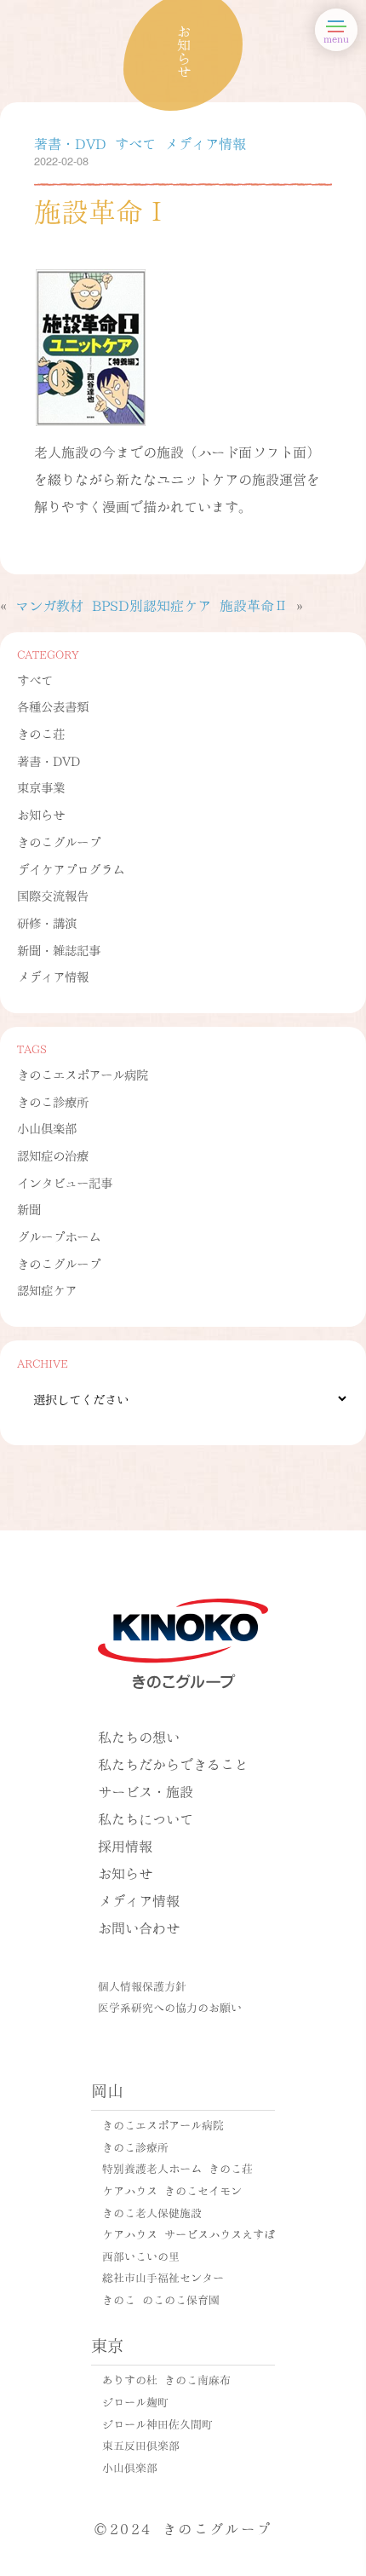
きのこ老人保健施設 (152, 2212)
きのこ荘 (41, 733)
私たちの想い (139, 1736)
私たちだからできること (173, 1763)
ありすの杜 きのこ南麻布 (166, 2379)
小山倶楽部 (47, 1127)
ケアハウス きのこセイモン (172, 2190)
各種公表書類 (53, 706)
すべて (35, 679)
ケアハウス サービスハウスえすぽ (189, 2233)
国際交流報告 (53, 895)
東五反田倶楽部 (141, 2445)
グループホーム (59, 1236)
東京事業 (41, 787)
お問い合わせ (139, 1927)
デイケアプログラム (71, 868)
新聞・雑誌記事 (59, 949)
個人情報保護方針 (142, 1985)
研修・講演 (47, 922)
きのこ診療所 (53, 1101)
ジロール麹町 (135, 2401)
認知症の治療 (53, 1155)
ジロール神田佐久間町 (157, 2423)
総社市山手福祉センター (163, 2277)
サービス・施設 (146, 1791)
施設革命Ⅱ (254, 605)
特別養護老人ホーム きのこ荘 (177, 2168)
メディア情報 (53, 976)
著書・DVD (49, 760)
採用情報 (125, 1845)
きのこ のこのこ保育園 (161, 2299)
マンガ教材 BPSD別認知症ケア (113, 605)
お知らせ (41, 814)
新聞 (29, 1208)
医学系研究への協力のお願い (170, 2007)
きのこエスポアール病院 (83, 1074)
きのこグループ (59, 841)
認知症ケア (47, 1289)
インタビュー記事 (65, 1182)
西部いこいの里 (141, 2256)
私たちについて (146, 1818)
